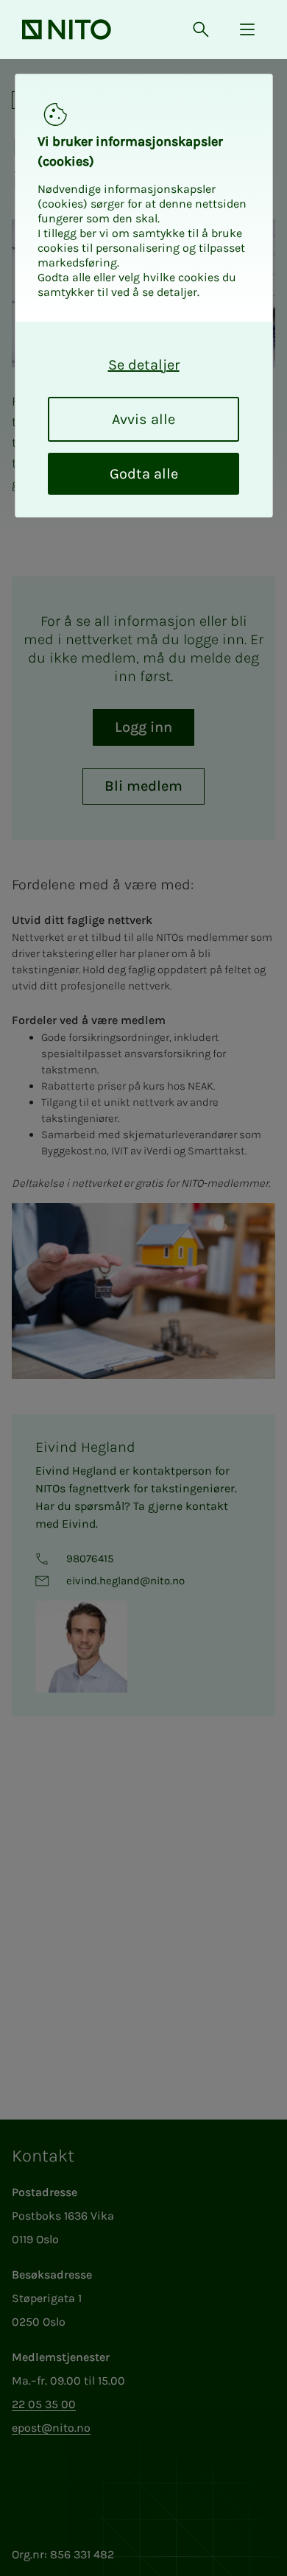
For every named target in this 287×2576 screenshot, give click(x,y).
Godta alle (144, 474)
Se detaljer (144, 365)
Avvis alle (143, 419)
